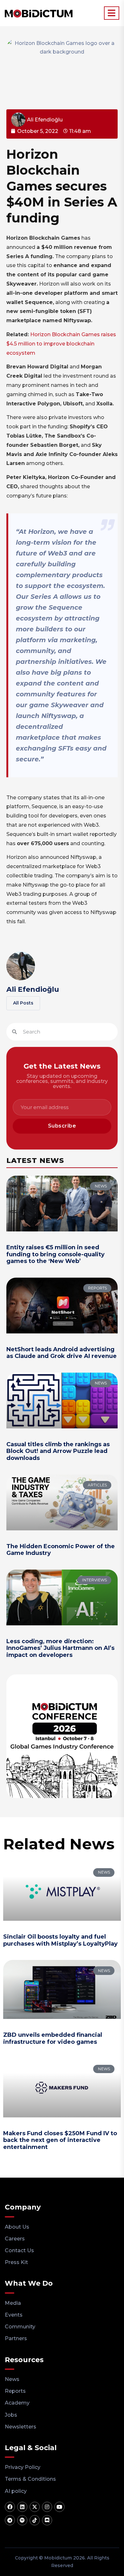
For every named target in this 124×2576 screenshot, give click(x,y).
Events (14, 2315)
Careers (15, 2239)
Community (20, 2327)
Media (13, 2303)
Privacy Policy (23, 2467)
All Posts (23, 1003)
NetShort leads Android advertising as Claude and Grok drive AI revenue (62, 1353)
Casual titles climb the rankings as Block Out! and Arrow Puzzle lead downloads (58, 1451)
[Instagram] (47, 2507)
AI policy (16, 2491)
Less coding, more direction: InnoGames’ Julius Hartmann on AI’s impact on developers (60, 1648)
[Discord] (47, 2520)
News (12, 2379)
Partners (16, 2338)
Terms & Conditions (30, 2479)
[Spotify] (22, 2520)
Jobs (11, 2415)
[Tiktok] (35, 2520)
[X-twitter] (35, 2507)
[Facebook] (10, 2507)
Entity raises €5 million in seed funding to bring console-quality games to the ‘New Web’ (55, 1254)
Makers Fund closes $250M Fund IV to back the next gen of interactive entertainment (60, 2140)
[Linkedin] (22, 2507)
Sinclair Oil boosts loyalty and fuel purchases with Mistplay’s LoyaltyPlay (60, 1940)
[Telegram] (10, 2520)
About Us (17, 2227)
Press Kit (16, 2262)
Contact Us (19, 2250)
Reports (15, 2391)
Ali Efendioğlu (33, 989)
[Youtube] (59, 2507)
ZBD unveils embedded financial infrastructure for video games (53, 2038)
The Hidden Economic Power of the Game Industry (61, 1550)
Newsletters (21, 2427)
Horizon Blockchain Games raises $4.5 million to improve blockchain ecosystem (61, 344)
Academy (17, 2403)
